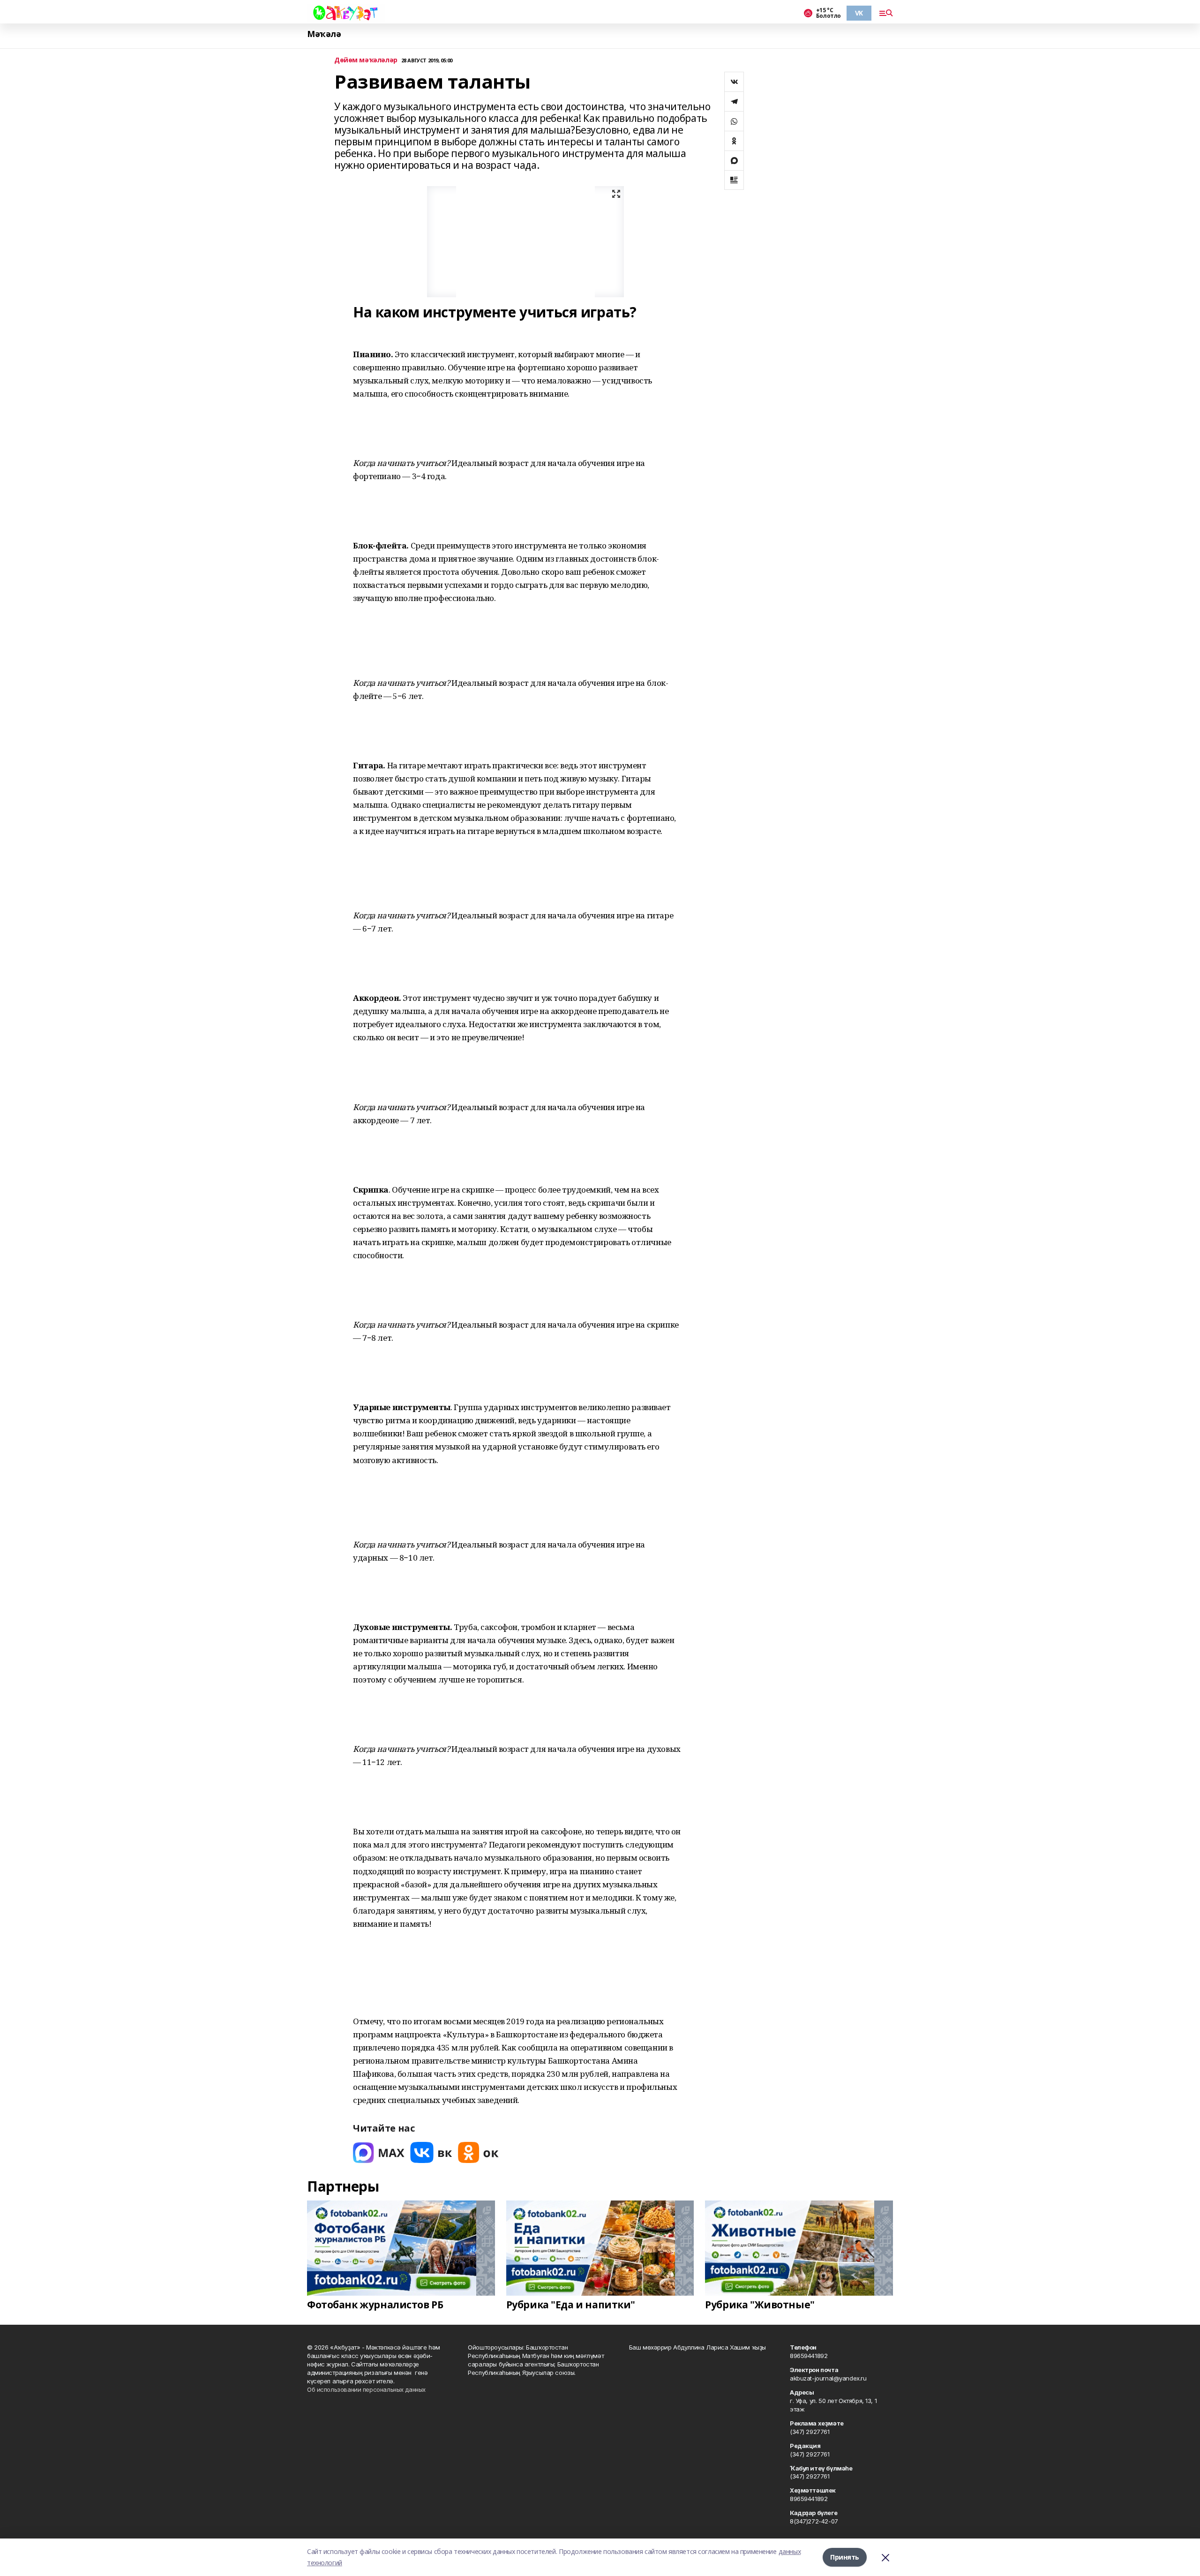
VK (859, 13)
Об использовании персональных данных (366, 2389)
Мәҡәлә (324, 34)
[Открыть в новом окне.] (379, 2152)
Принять (845, 2557)
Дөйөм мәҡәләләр (366, 60)
